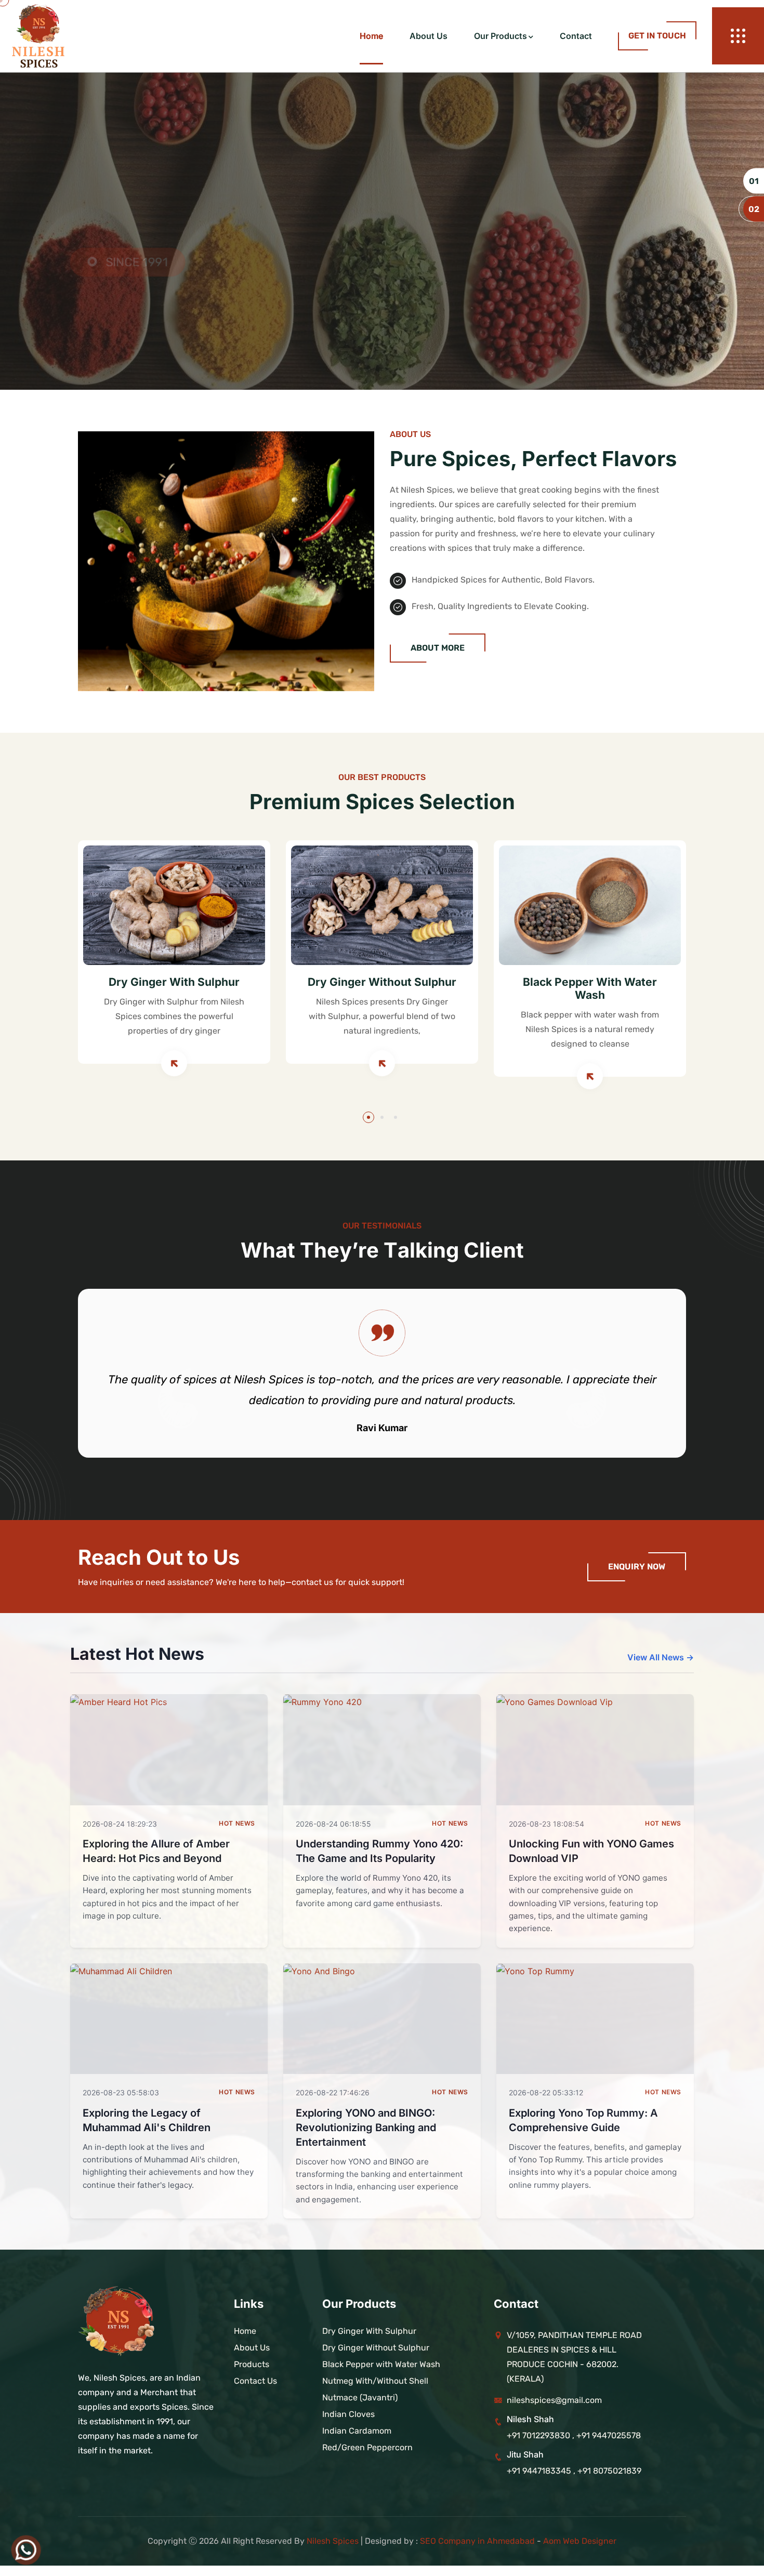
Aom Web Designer (580, 2541)
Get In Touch (657, 36)
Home (371, 36)
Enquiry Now (637, 1567)
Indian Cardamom (357, 2431)
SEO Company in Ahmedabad (477, 2541)
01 (754, 181)
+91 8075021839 (609, 2471)
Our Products (500, 36)
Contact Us (125, 323)
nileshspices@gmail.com (554, 2400)
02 (754, 209)
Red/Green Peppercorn (367, 2447)
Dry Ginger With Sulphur (174, 982)
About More (438, 648)
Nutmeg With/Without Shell (375, 2381)
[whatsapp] (26, 2550)
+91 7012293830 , (541, 2435)
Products (252, 2364)
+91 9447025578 (609, 2435)
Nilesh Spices (333, 2541)
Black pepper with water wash (590, 988)
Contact (576, 36)
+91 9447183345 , (542, 2471)
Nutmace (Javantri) (360, 2397)
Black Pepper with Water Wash (381, 2364)
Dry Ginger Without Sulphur (382, 982)
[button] (368, 1117)
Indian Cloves (348, 2414)
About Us (429, 36)
